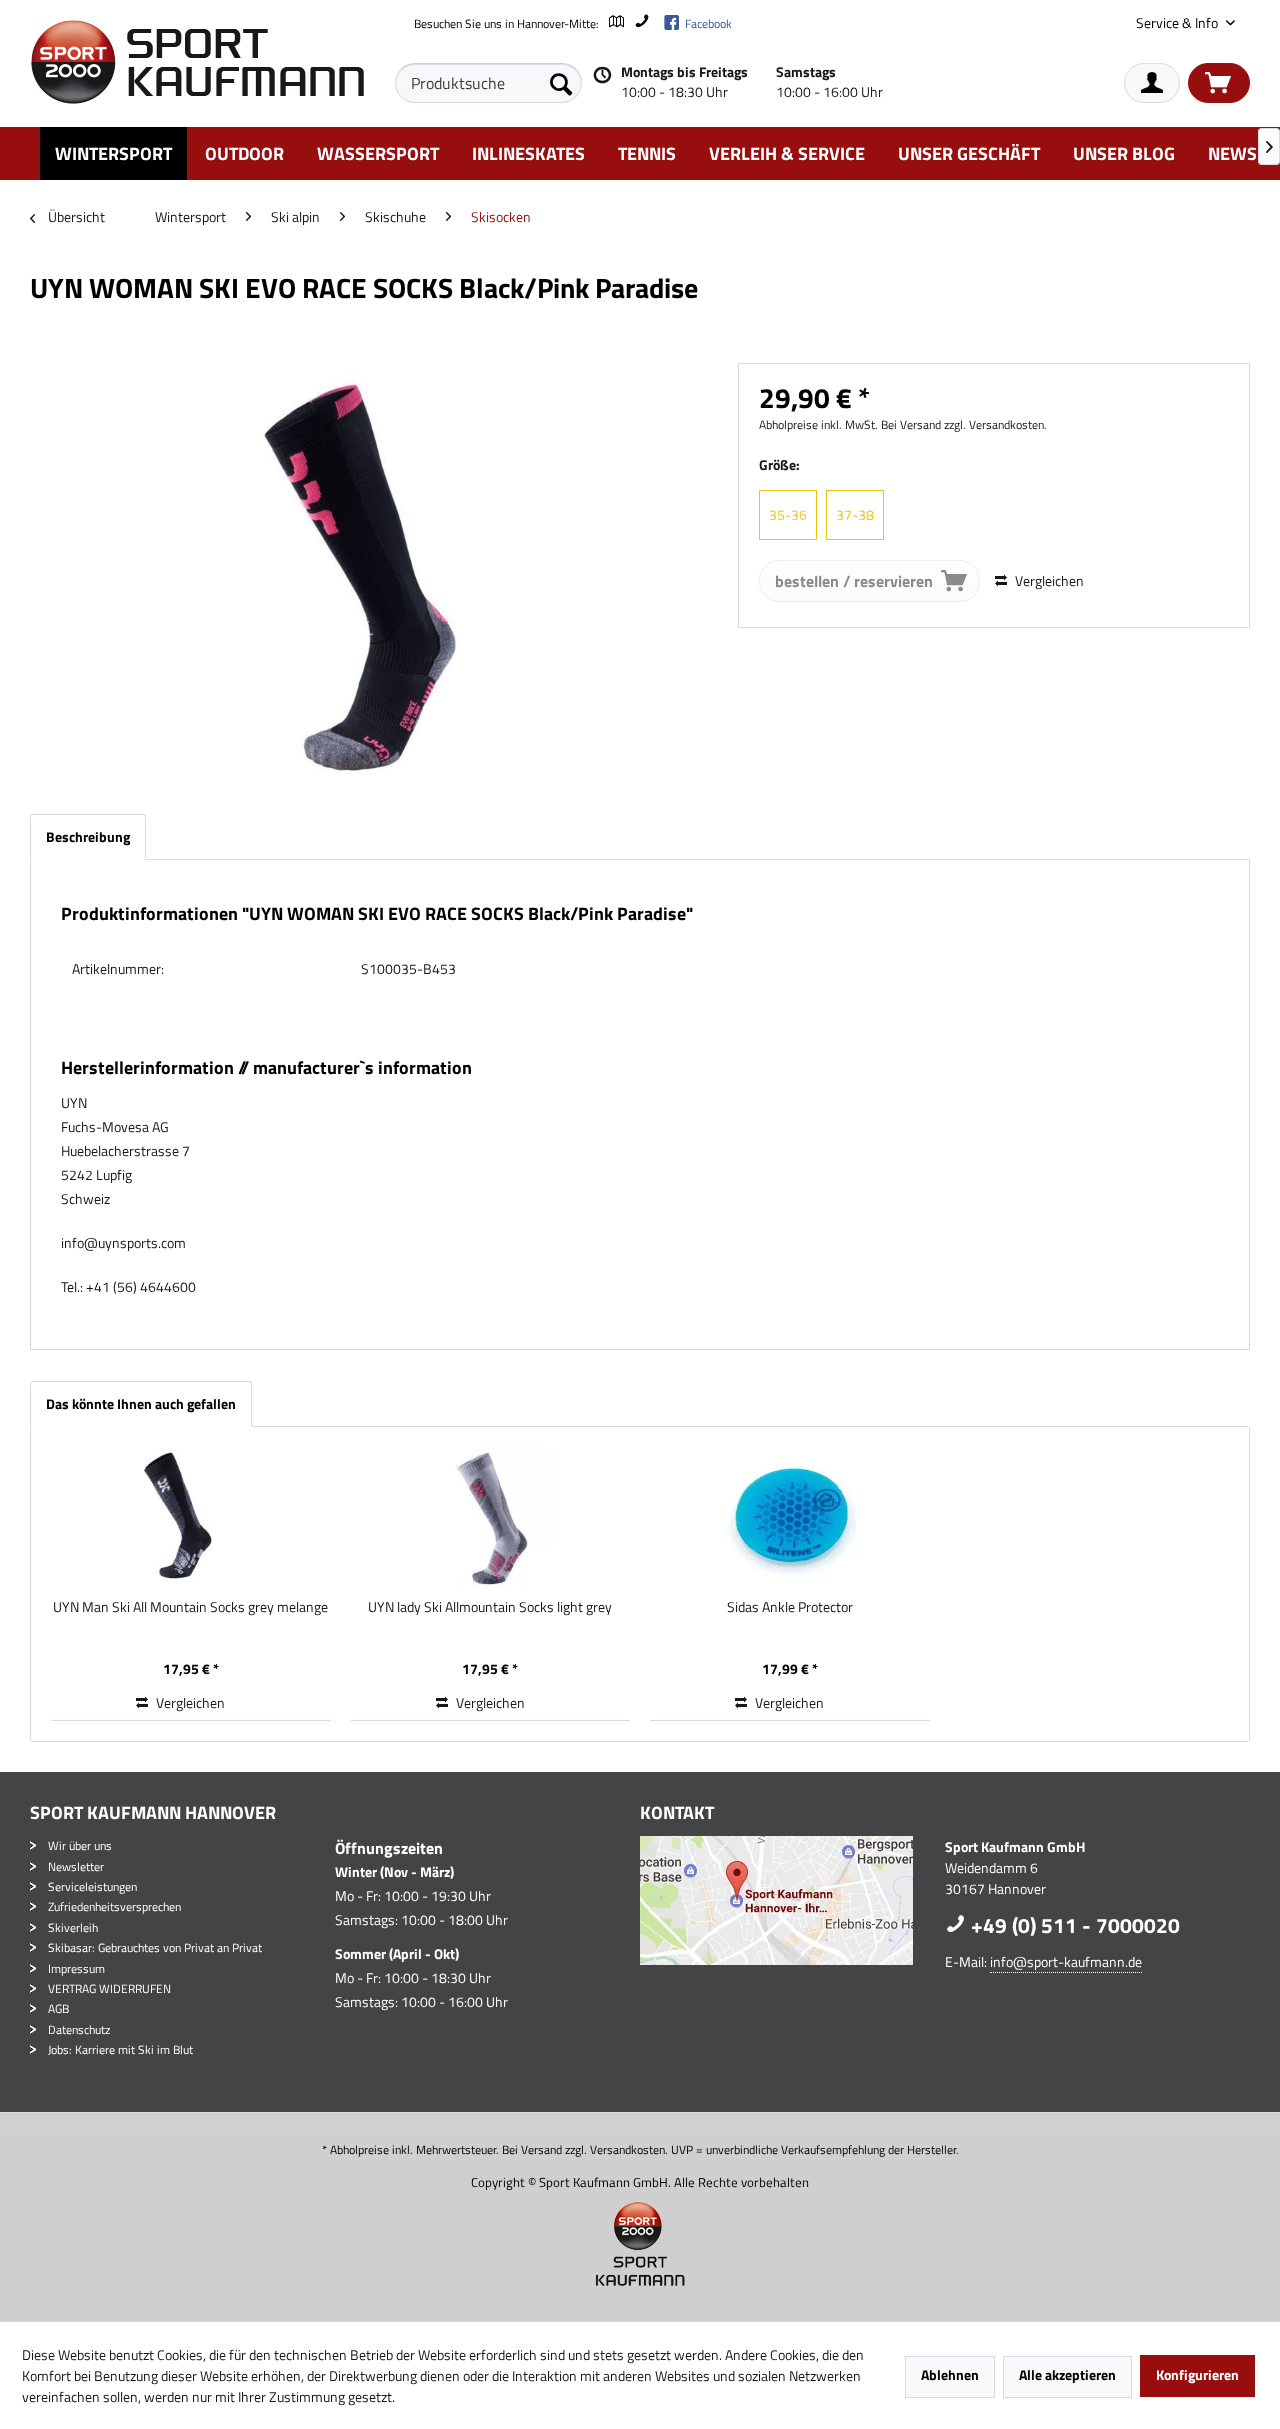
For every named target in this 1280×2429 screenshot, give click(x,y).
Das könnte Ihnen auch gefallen (141, 1403)
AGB (58, 2008)
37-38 (855, 514)
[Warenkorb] (1219, 83)
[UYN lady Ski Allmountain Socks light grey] (491, 1517)
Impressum (76, 1968)
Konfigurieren (1197, 2374)
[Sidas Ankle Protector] (790, 1517)
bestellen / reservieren (854, 581)
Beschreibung (88, 836)
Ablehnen (950, 2374)
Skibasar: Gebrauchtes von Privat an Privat (155, 1947)
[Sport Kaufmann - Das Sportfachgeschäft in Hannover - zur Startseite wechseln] (197, 62)
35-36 (788, 514)
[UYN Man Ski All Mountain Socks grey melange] (191, 1517)
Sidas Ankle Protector (790, 1607)
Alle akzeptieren (1067, 2374)
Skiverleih (73, 1927)
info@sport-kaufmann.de (1066, 1961)
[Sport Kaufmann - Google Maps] (787, 1900)
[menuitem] (488, 83)
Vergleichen (1048, 580)
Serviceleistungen (92, 1886)
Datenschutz (79, 2029)
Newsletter (76, 1866)
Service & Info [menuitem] (1178, 22)
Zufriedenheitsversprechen (114, 1906)
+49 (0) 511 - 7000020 (1073, 1925)
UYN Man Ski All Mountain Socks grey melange (190, 1607)
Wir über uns (80, 1845)
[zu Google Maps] (615, 23)
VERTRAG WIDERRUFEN (109, 1988)
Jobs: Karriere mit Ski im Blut (120, 2049)
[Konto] (1152, 83)
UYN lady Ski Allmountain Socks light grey (490, 1607)
